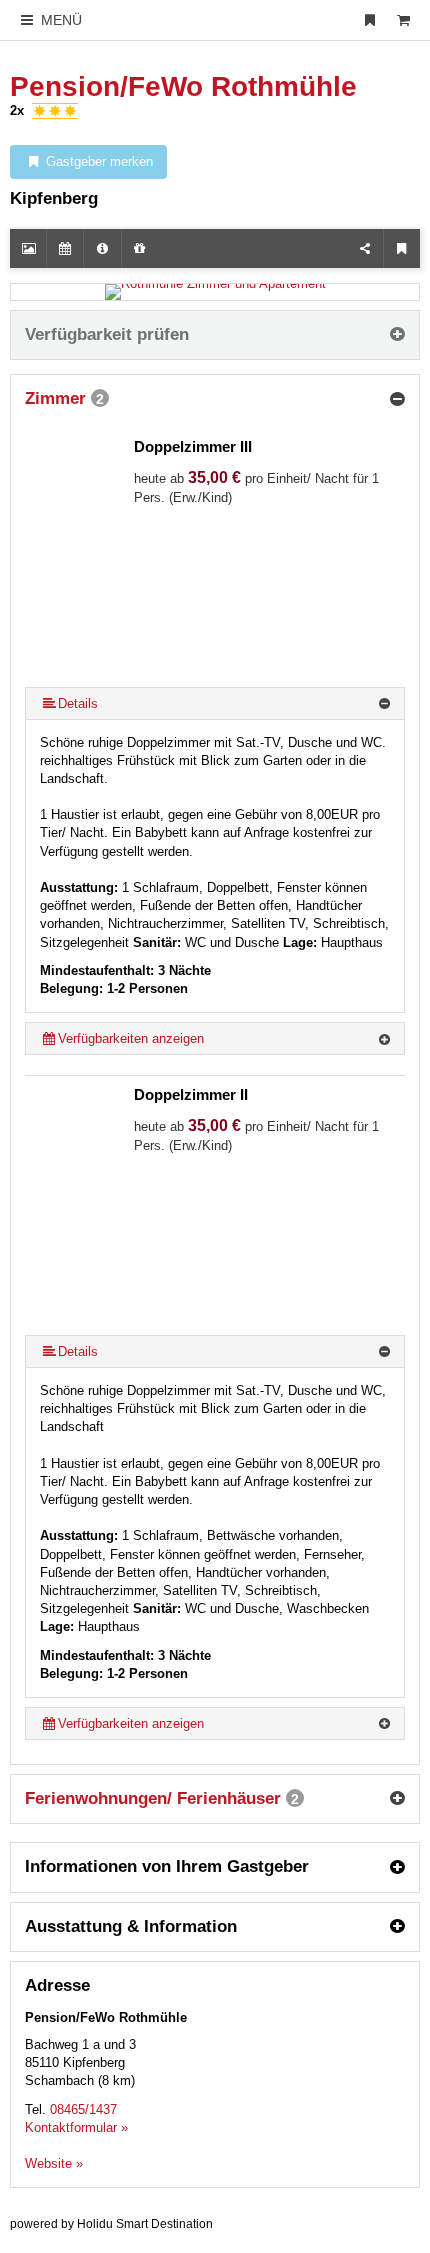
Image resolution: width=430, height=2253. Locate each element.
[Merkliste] (370, 20)
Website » (54, 2163)
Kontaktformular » (76, 2127)
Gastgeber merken (97, 161)
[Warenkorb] (403, 20)
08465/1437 (83, 2109)
